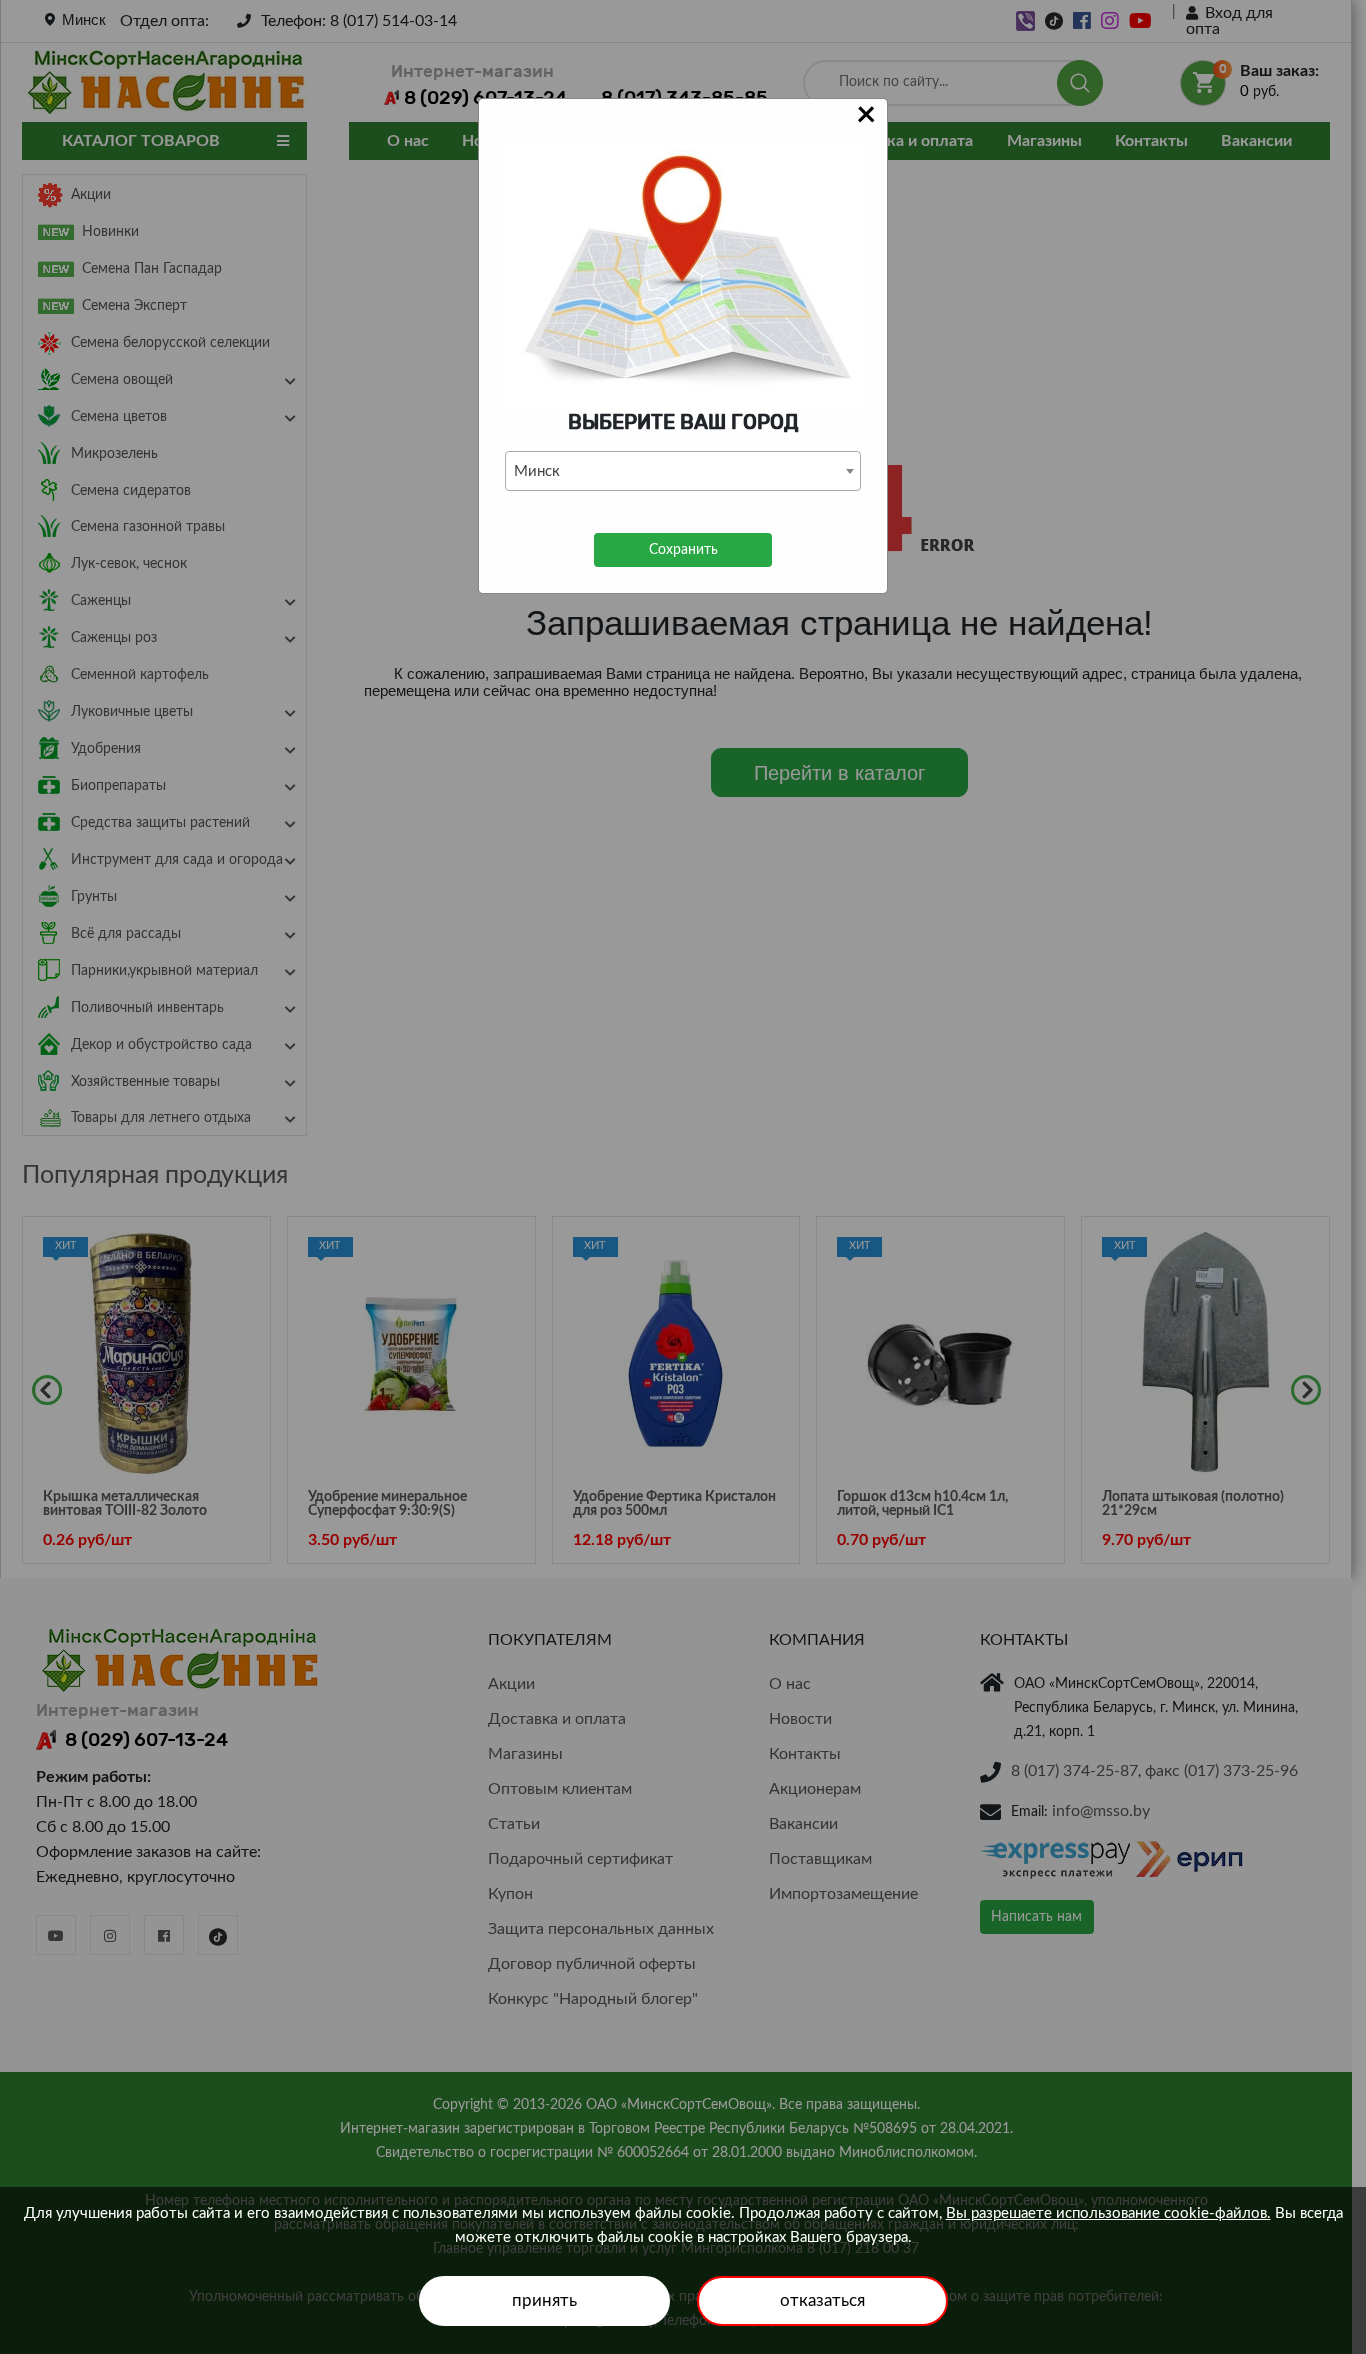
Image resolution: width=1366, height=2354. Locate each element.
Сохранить (683, 550)
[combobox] (683, 471)
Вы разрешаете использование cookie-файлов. (1108, 2213)
